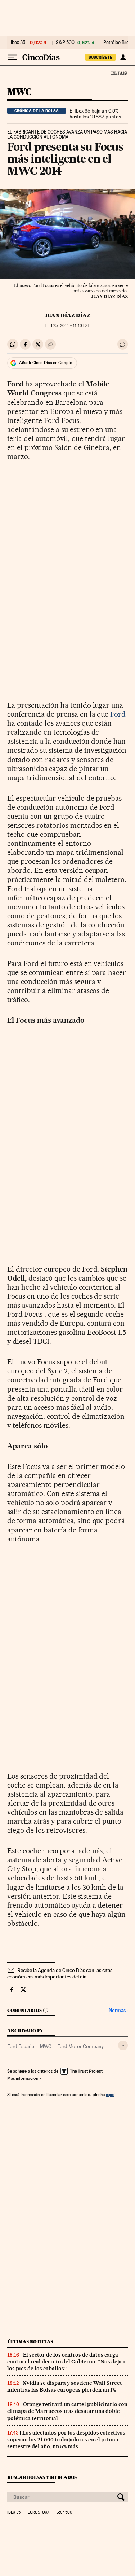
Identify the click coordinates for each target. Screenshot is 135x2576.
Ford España (21, 2046)
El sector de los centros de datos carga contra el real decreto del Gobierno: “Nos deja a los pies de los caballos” (66, 2362)
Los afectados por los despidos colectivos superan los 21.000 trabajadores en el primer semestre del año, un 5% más (66, 2440)
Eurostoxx (39, 2512)
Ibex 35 (18, 43)
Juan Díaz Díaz (67, 315)
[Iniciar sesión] (123, 57)
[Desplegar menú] (12, 57)
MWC (19, 92)
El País (119, 73)
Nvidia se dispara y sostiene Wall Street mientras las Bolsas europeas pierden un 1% (65, 2386)
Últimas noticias (30, 2342)
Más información (23, 2078)
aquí (110, 2094)
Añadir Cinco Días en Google (46, 363)
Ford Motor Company (80, 2046)
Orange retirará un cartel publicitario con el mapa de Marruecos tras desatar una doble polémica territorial (67, 2411)
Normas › (118, 2010)
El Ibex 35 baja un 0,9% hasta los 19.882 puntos (95, 114)
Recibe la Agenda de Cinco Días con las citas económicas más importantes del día (60, 1973)
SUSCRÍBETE (100, 57)
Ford (118, 714)
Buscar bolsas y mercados (42, 2477)
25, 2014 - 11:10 (67, 326)
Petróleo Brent (118, 43)
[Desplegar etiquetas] (123, 2045)
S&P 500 (65, 43)
